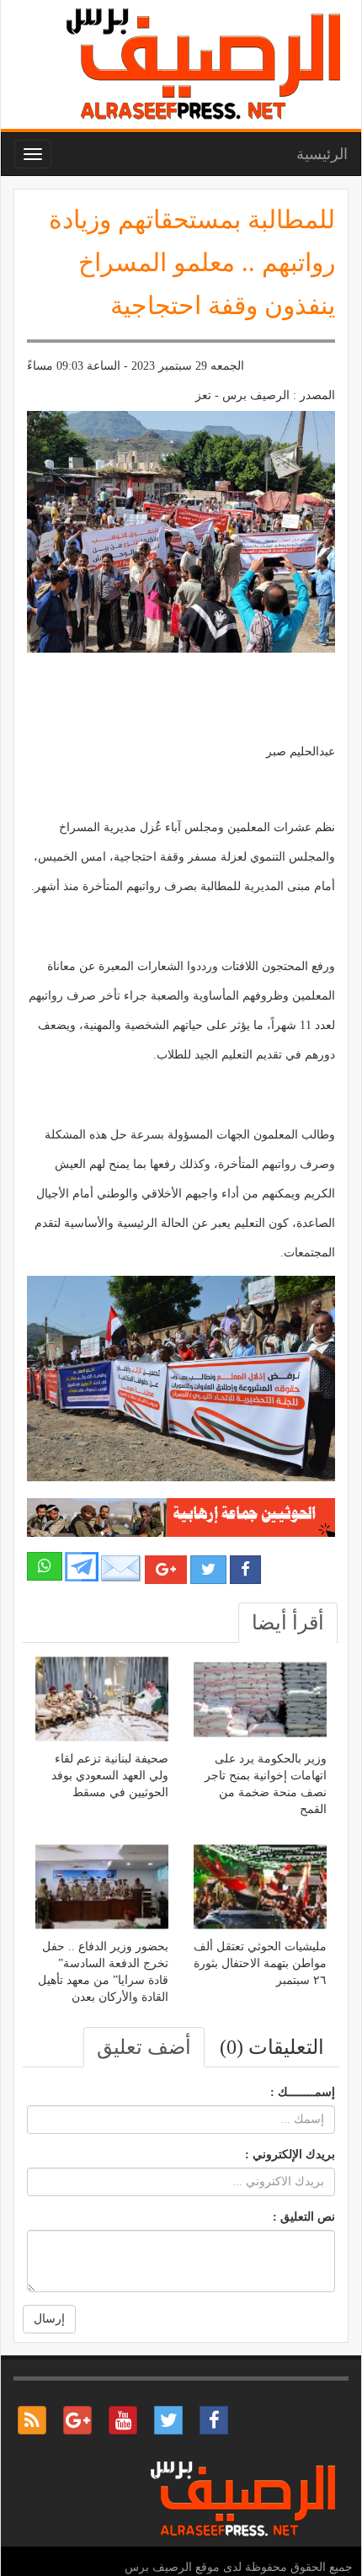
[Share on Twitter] (208, 1570)
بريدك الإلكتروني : (290, 2155)
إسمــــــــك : (303, 2092)
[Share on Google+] (166, 1570)
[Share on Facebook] (245, 1570)
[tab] (288, 1623)
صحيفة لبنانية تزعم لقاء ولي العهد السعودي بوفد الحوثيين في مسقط (110, 1776)
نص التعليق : (304, 2217)
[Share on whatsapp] (45, 1566)
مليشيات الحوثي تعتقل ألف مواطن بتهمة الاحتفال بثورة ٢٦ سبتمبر (260, 1963)
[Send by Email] (121, 1568)
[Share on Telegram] (82, 1566)
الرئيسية (322, 154)
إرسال (49, 2319)
